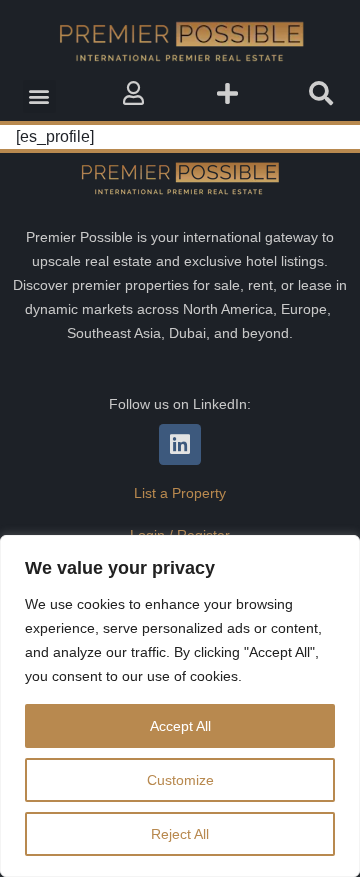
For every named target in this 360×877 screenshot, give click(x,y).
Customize (180, 780)
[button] (39, 96)
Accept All (180, 726)
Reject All (180, 834)
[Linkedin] (179, 444)
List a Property (180, 493)
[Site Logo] (180, 41)
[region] (180, 706)
